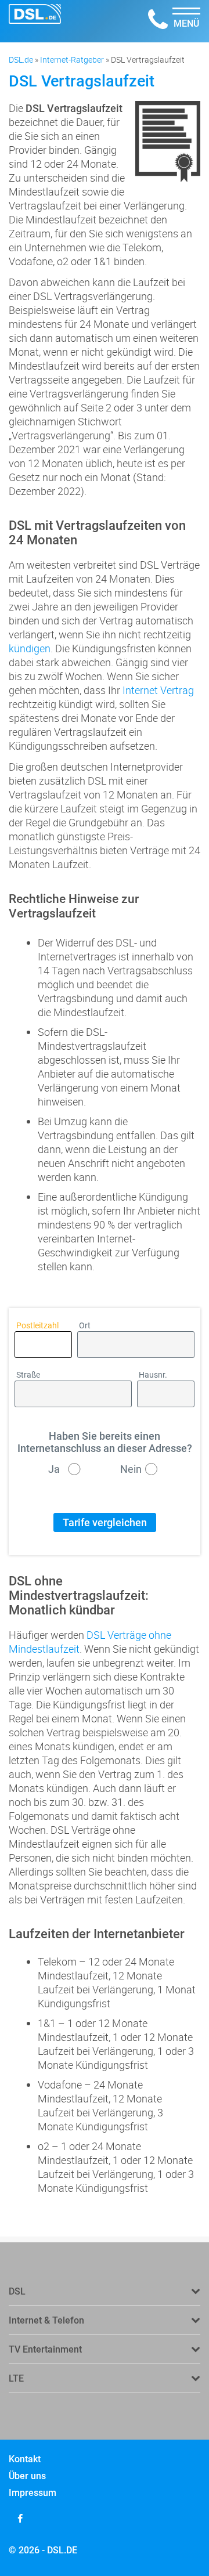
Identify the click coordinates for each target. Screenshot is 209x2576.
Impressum (33, 2493)
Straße (28, 1375)
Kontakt (25, 2459)
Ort (85, 1326)
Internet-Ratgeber (72, 59)
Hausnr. (153, 1375)
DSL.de (21, 59)
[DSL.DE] (35, 21)
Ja (54, 1469)
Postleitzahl (37, 1326)
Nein (131, 1469)
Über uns (27, 2476)
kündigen (30, 648)
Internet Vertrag (158, 690)
